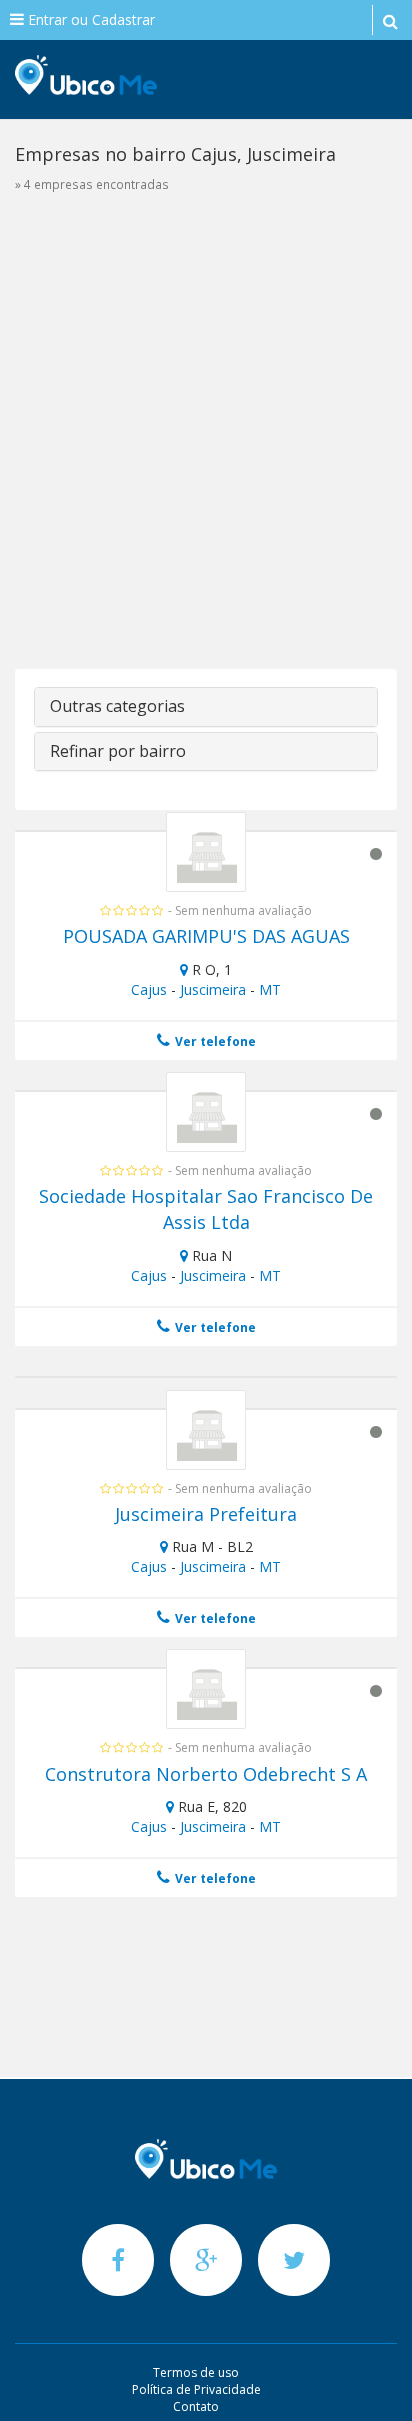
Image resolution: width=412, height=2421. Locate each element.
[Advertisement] (206, 442)
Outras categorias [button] (117, 706)
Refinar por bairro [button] (118, 751)
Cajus (149, 989)
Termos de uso (196, 2372)
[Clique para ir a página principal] (206, 2159)
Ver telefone (214, 1041)
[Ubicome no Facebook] (120, 2259)
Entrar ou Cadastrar (89, 19)
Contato (196, 2406)
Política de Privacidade (196, 2389)
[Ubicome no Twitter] (294, 2259)
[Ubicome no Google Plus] (208, 2259)
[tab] (206, 707)
